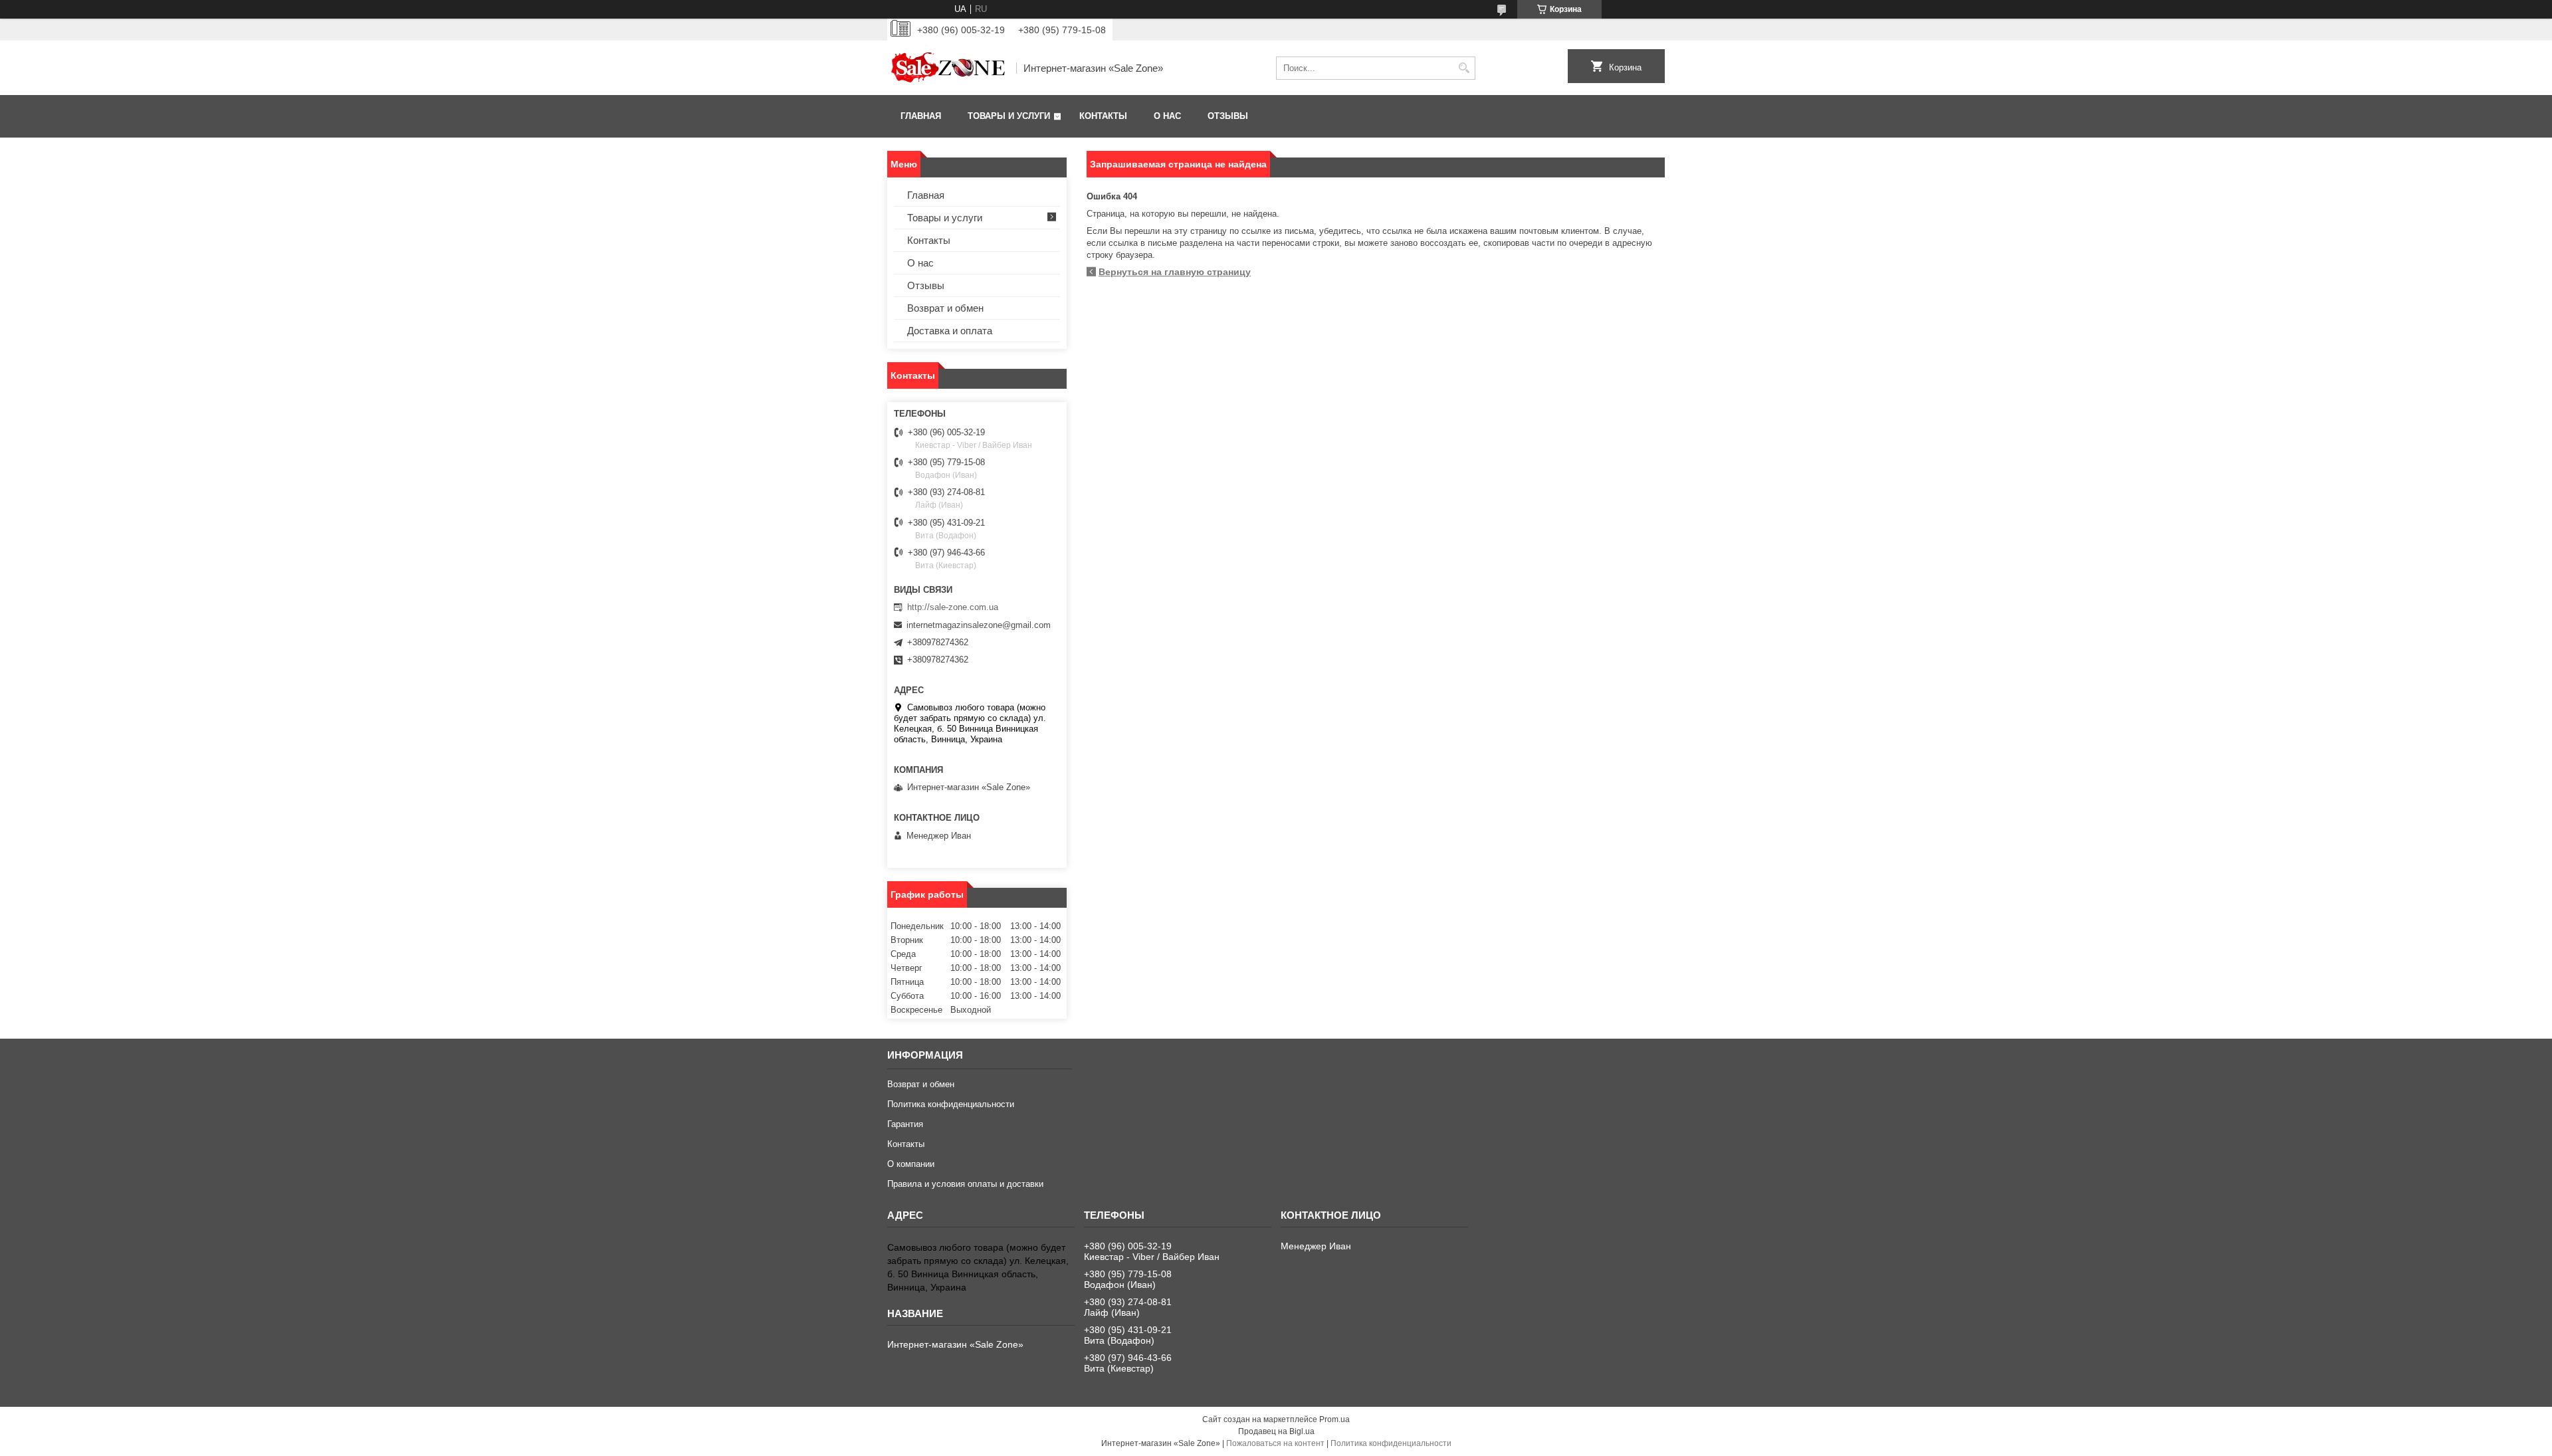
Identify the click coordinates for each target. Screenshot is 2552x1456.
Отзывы (1228, 116)
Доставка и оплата (950, 331)
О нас (1167, 116)
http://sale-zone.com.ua (953, 607)
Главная (921, 116)
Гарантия (905, 1124)
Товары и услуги (1009, 116)
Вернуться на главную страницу (1175, 272)
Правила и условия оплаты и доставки (965, 1184)
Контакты (1103, 116)
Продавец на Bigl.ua (1276, 1431)
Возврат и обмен (945, 308)
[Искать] (1464, 68)
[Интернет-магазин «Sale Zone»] (947, 68)
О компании (911, 1164)
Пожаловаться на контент (1275, 1443)
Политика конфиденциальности (951, 1104)
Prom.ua (1334, 1419)
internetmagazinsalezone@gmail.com (979, 625)
